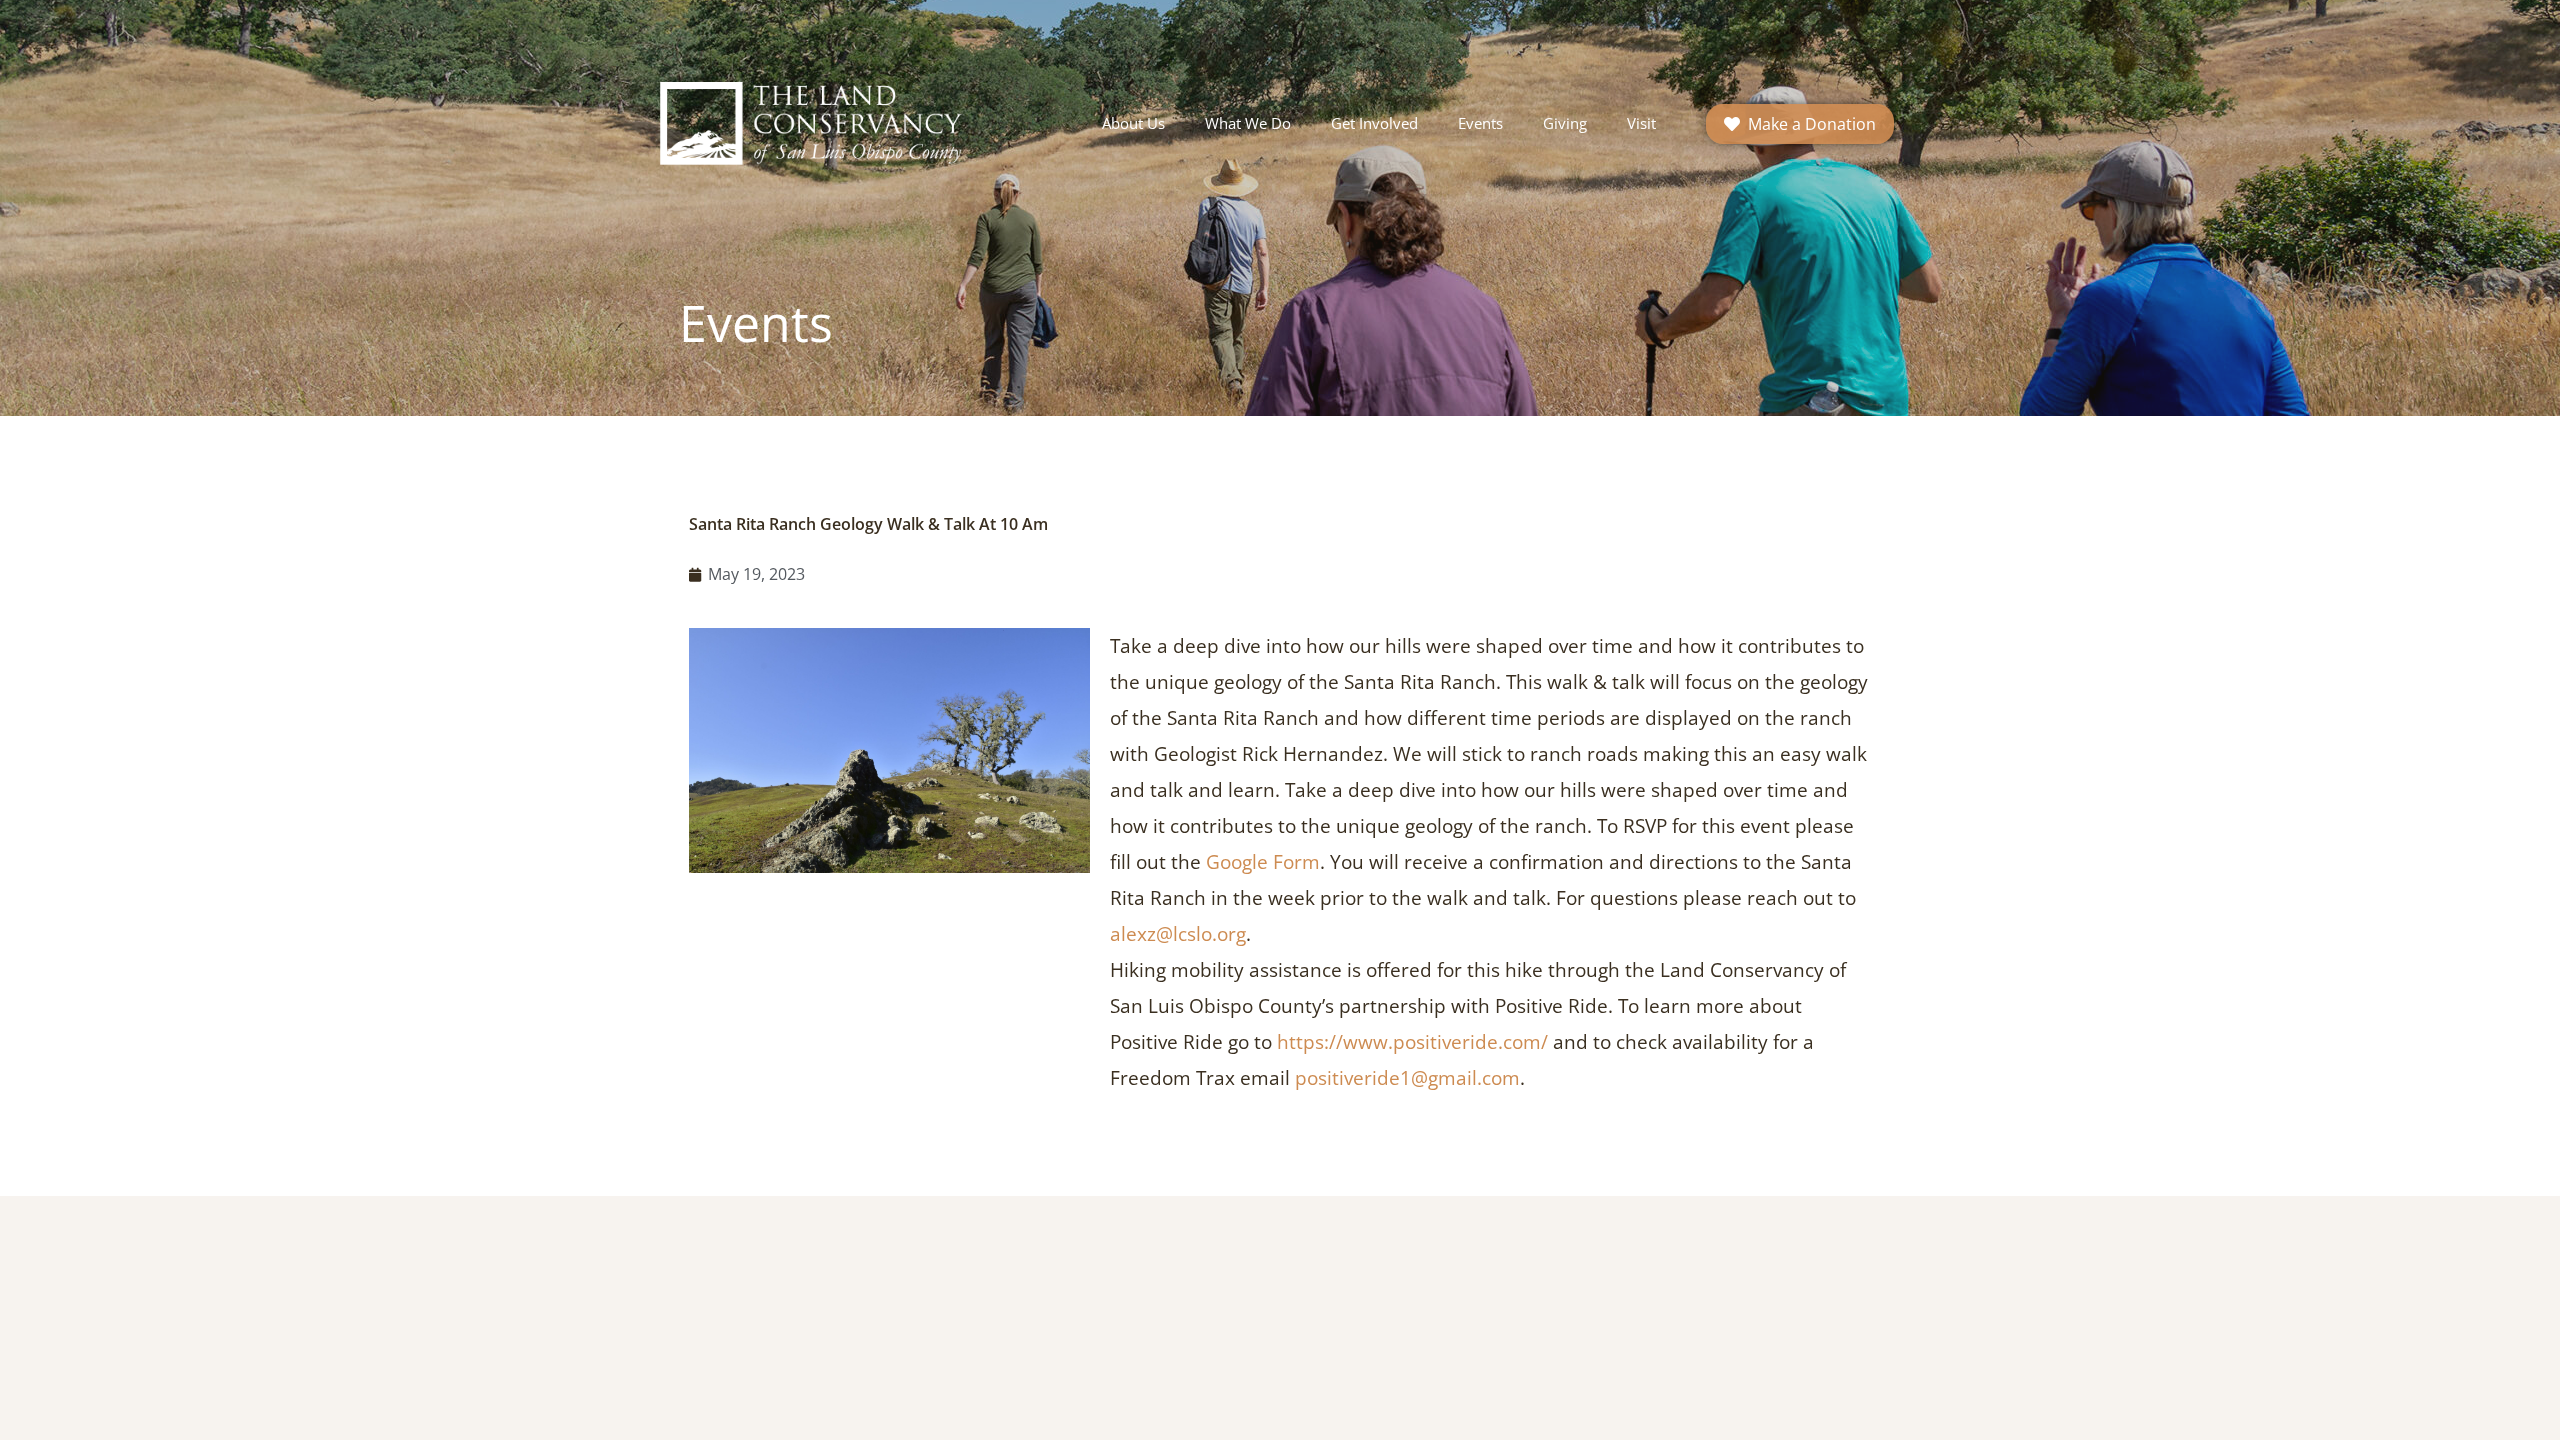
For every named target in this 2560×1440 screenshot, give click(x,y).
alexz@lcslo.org (1178, 934)
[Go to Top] (2530, 1410)
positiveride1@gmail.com (1407, 1078)
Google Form (1263, 862)
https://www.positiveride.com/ (1412, 1042)
